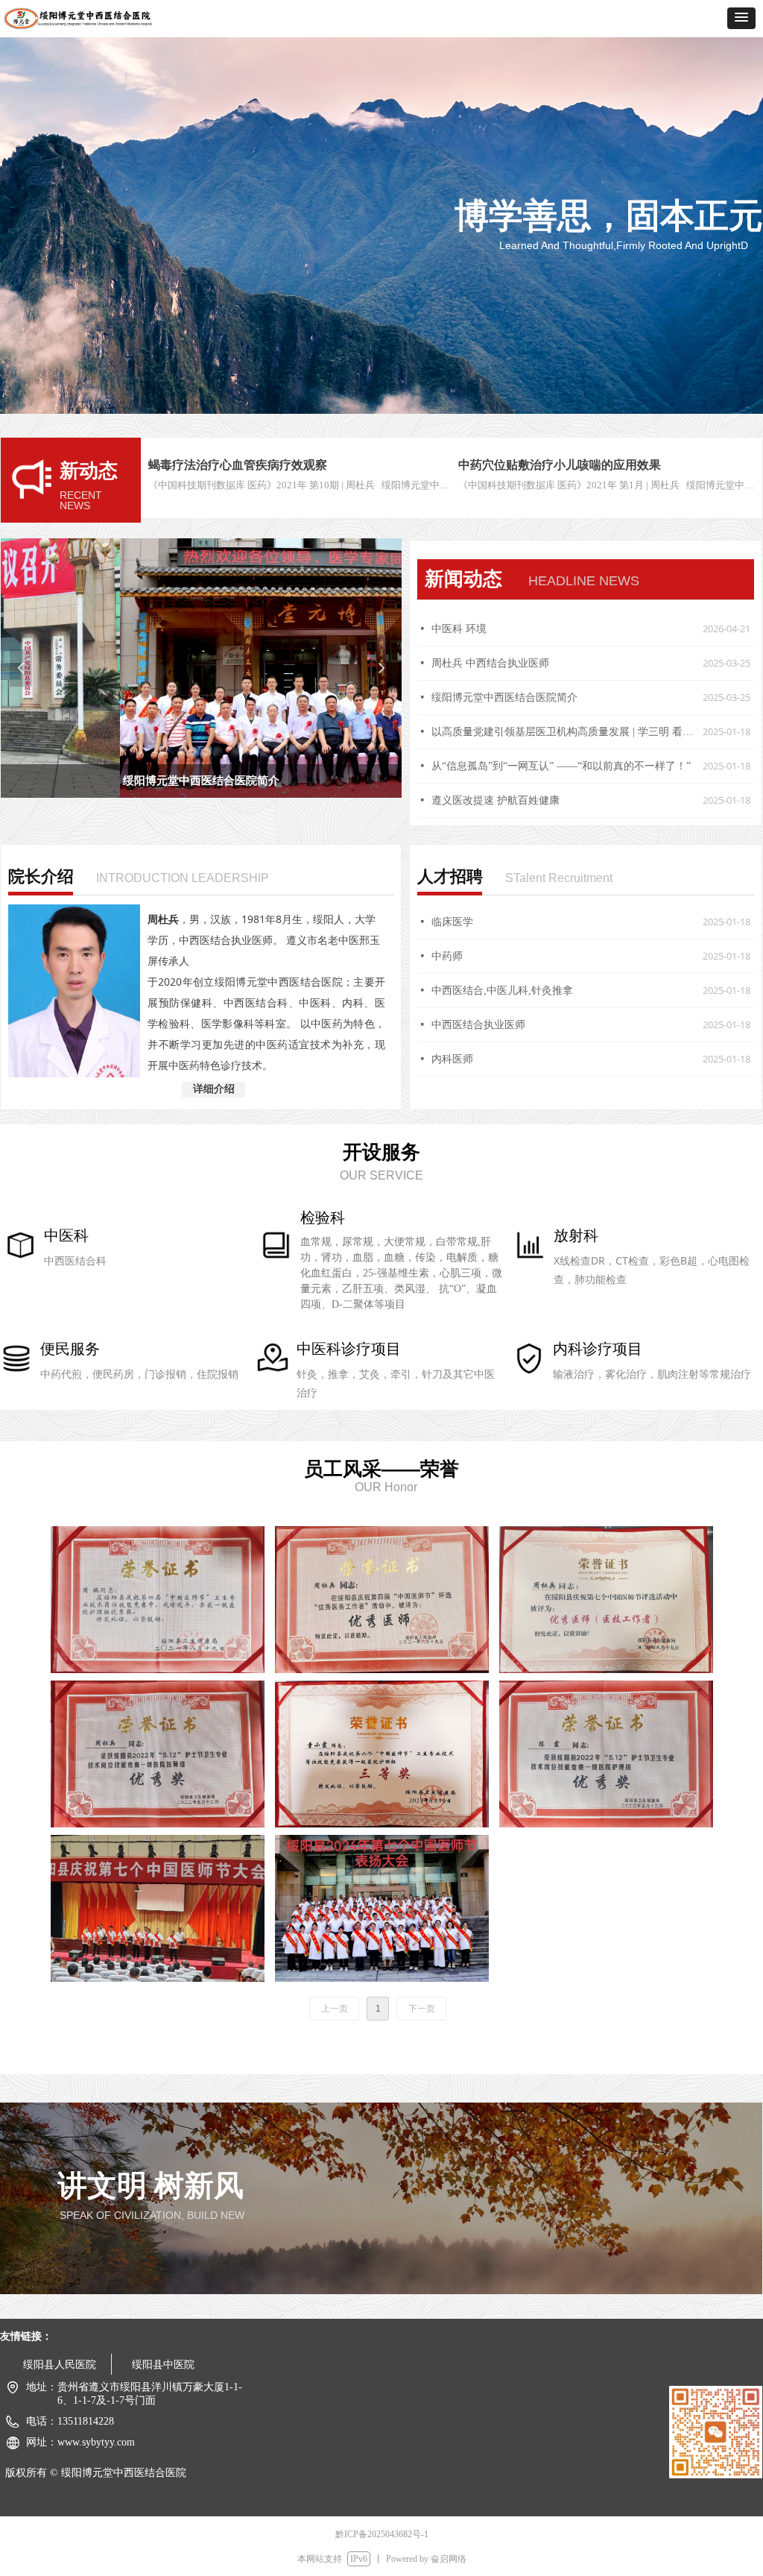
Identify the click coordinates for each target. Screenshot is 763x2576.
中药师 (447, 956)
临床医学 (452, 922)
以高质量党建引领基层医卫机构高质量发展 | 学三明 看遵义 (563, 732)
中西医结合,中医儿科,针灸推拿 (502, 991)
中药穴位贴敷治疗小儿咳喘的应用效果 (560, 465)
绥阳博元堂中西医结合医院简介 (504, 697)
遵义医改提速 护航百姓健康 (496, 800)
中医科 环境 (459, 629)
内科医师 (452, 1059)
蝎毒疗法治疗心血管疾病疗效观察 (238, 465)
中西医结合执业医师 (478, 1025)
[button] (741, 18)
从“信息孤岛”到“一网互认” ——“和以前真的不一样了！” (561, 766)
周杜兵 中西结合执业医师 (490, 663)
